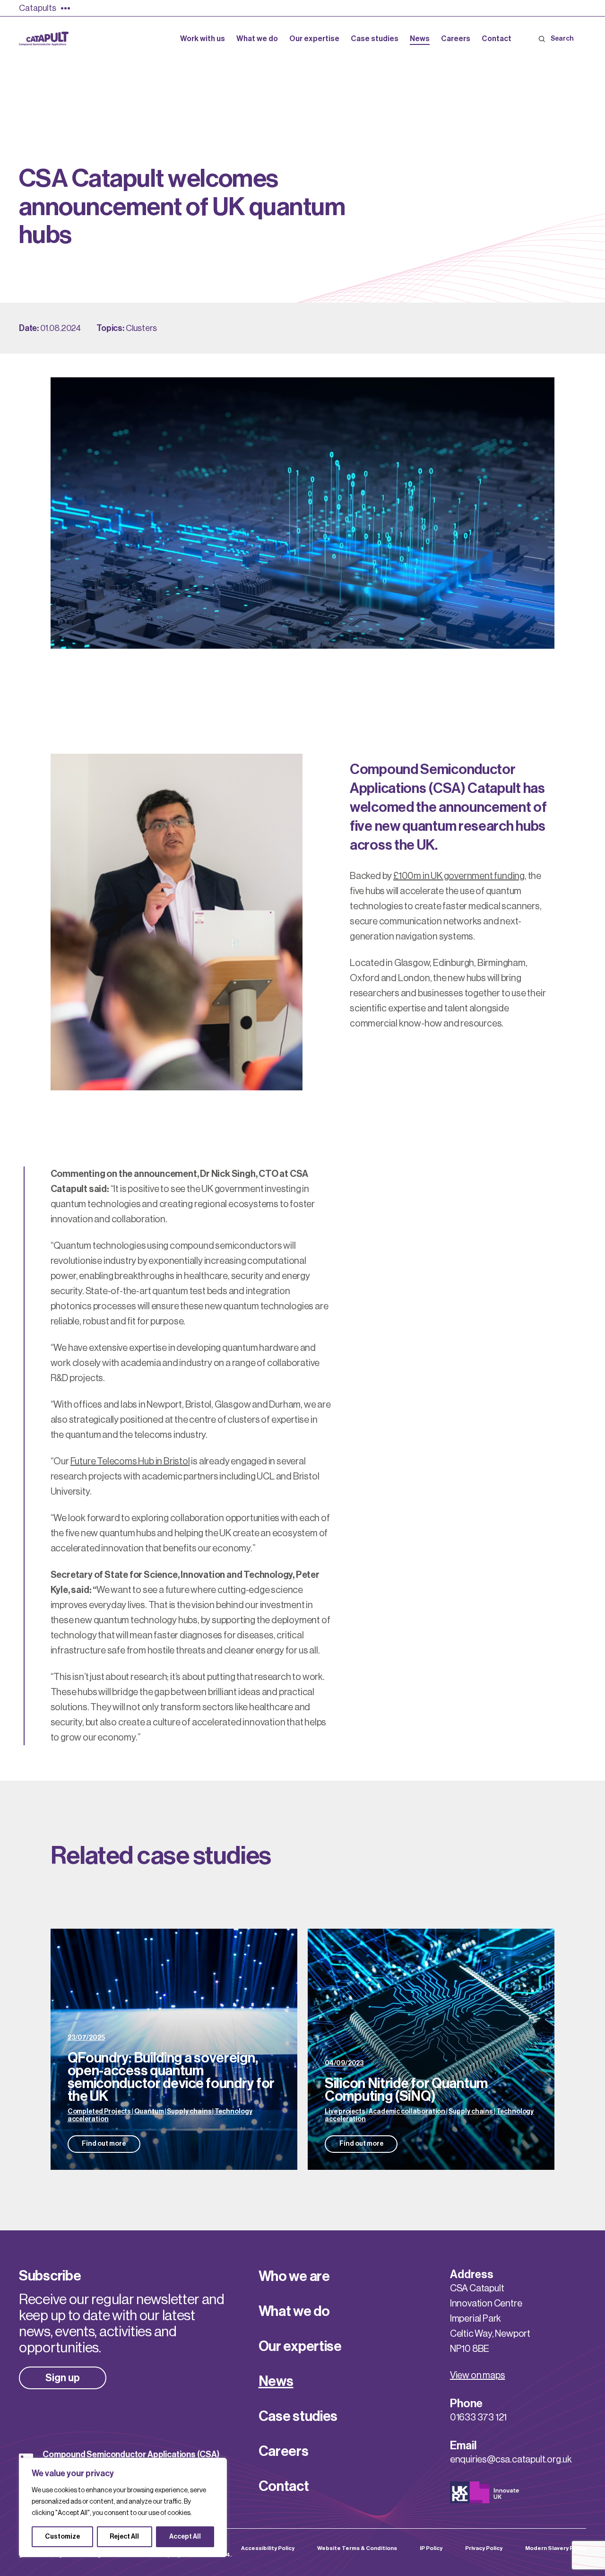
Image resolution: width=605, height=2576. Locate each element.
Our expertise (300, 2346)
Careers (284, 2451)
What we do (294, 2311)
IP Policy (431, 2548)
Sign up (63, 2378)
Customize (62, 2537)
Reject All (124, 2537)
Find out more (104, 2144)
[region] (123, 2507)
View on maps (478, 2376)
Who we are (294, 2276)
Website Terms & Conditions (357, 2548)
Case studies (298, 2416)
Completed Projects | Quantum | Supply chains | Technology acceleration (160, 2115)
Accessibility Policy (268, 2548)
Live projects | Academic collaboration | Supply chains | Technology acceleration (429, 2115)
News (276, 2381)
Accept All (185, 2537)
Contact (284, 2486)
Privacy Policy (484, 2548)
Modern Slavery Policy (556, 2548)
